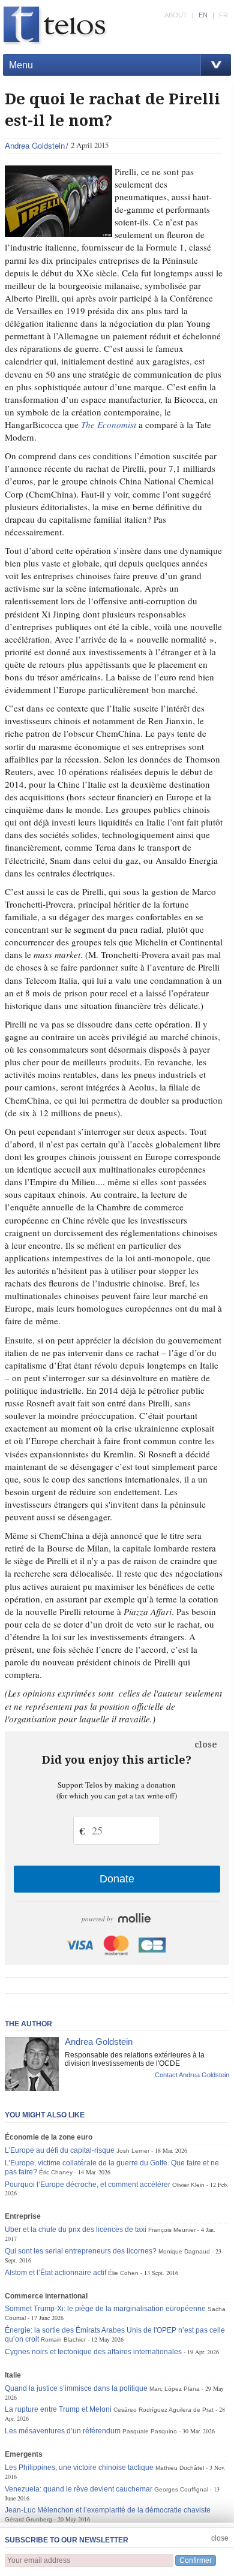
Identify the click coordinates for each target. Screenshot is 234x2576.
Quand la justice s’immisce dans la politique (76, 2388)
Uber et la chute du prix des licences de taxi (76, 2229)
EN (203, 15)
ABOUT (176, 15)
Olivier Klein (188, 2185)
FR (223, 15)
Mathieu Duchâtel (180, 2468)
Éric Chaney (56, 2172)
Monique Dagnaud (184, 2251)
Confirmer (196, 2560)
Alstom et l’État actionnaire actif (55, 2273)
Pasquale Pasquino (150, 2431)
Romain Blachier (63, 2340)
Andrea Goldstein (35, 145)
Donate (117, 1879)
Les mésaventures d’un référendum (63, 2431)
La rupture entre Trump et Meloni (58, 2409)
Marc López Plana (175, 2389)
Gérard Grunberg (28, 2519)
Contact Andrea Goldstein (192, 2075)
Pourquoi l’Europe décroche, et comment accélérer (88, 2185)
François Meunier (172, 2230)
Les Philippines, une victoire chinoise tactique (79, 2467)
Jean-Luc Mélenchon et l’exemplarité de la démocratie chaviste (108, 2510)
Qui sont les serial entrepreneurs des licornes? (81, 2251)
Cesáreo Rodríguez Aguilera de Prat (163, 2410)
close (206, 1745)
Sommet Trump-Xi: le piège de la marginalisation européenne (105, 2309)
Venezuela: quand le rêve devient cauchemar (79, 2489)
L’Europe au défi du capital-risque (60, 2150)
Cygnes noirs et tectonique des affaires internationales (93, 2352)
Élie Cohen (123, 2273)
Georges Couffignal (181, 2489)
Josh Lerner (133, 2151)
